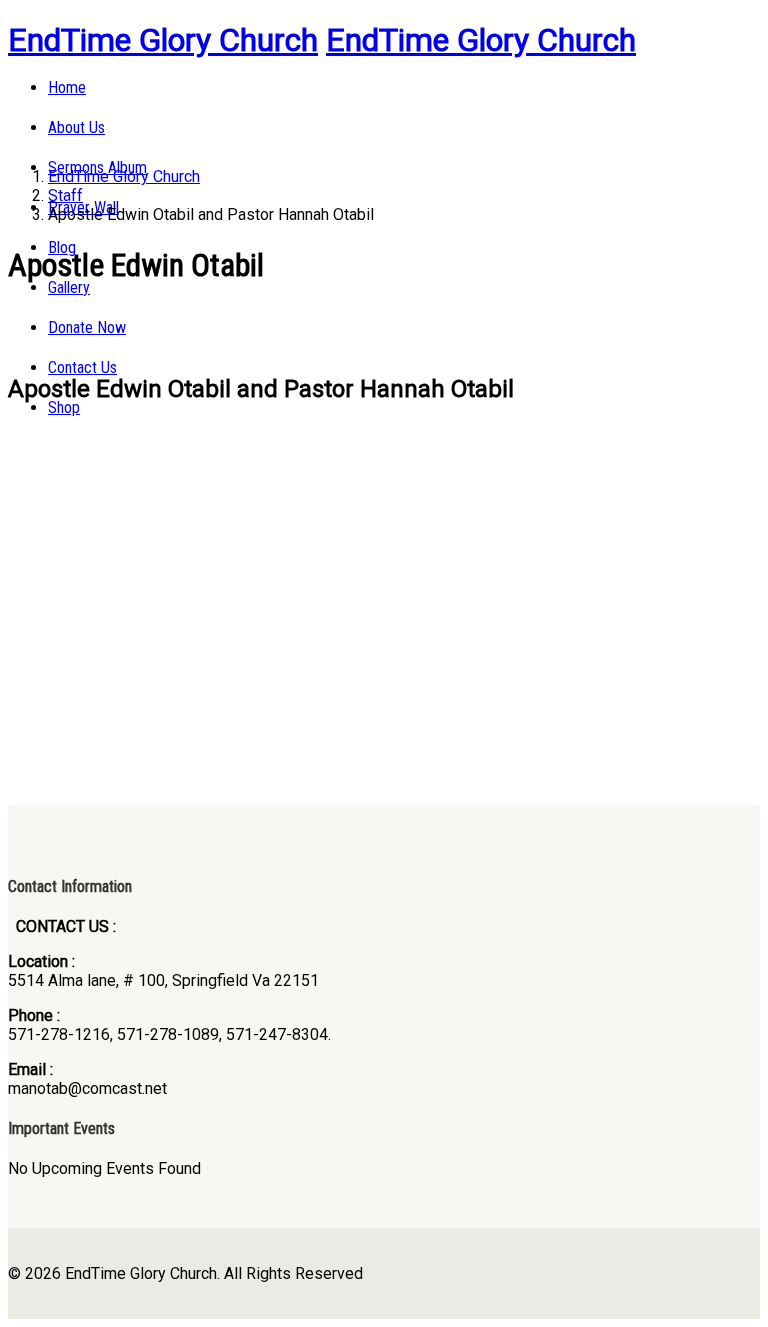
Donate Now (87, 327)
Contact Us (82, 367)
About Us (76, 127)
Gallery (69, 287)
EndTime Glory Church (163, 40)
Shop (64, 407)
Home (67, 87)
